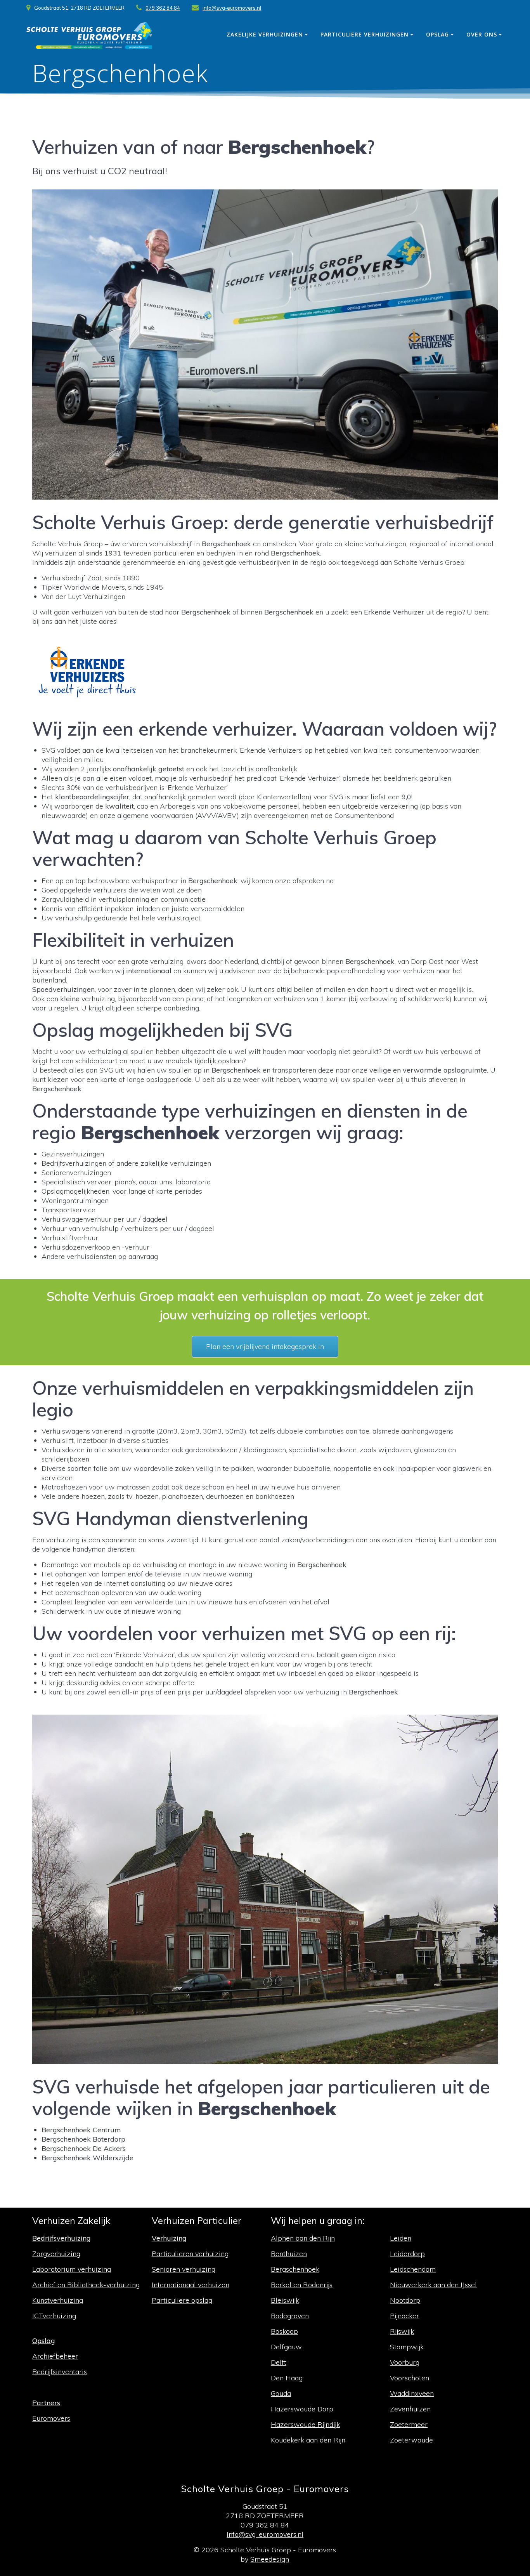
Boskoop (284, 2331)
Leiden (401, 2238)
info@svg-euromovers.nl (232, 8)
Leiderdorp (407, 2254)
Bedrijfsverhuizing (61, 2238)
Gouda (281, 2393)
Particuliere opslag (182, 2300)
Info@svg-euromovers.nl (265, 2534)
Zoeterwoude (411, 2440)
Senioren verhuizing (184, 2269)
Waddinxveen (412, 2393)
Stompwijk (407, 2347)
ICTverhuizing (54, 2316)
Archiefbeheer (55, 2356)
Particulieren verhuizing (190, 2254)
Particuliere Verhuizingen (365, 34)
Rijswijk (402, 2331)
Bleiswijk (285, 2300)
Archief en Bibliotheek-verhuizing (86, 2285)
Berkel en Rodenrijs (302, 2285)
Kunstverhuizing (58, 2300)
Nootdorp (405, 2300)
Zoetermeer (409, 2424)
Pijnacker (404, 2316)
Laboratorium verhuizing (72, 2269)
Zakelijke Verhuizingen (265, 34)
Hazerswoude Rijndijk (305, 2424)
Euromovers (51, 2418)
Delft (279, 2362)
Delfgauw (286, 2347)
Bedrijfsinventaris (60, 2372)
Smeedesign (270, 2559)
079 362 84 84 (163, 8)
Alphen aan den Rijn (303, 2238)
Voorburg (405, 2362)
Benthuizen (289, 2254)
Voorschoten (410, 2378)
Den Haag (287, 2378)
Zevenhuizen (410, 2409)
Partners (46, 2403)
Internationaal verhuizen (191, 2285)
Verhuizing (169, 2238)
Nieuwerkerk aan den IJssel (433, 2285)
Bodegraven (290, 2316)
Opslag (437, 34)
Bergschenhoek (295, 2269)
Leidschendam (413, 2269)
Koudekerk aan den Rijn (308, 2440)
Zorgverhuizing (56, 2254)
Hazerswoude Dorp (302, 2409)
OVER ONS (482, 34)
